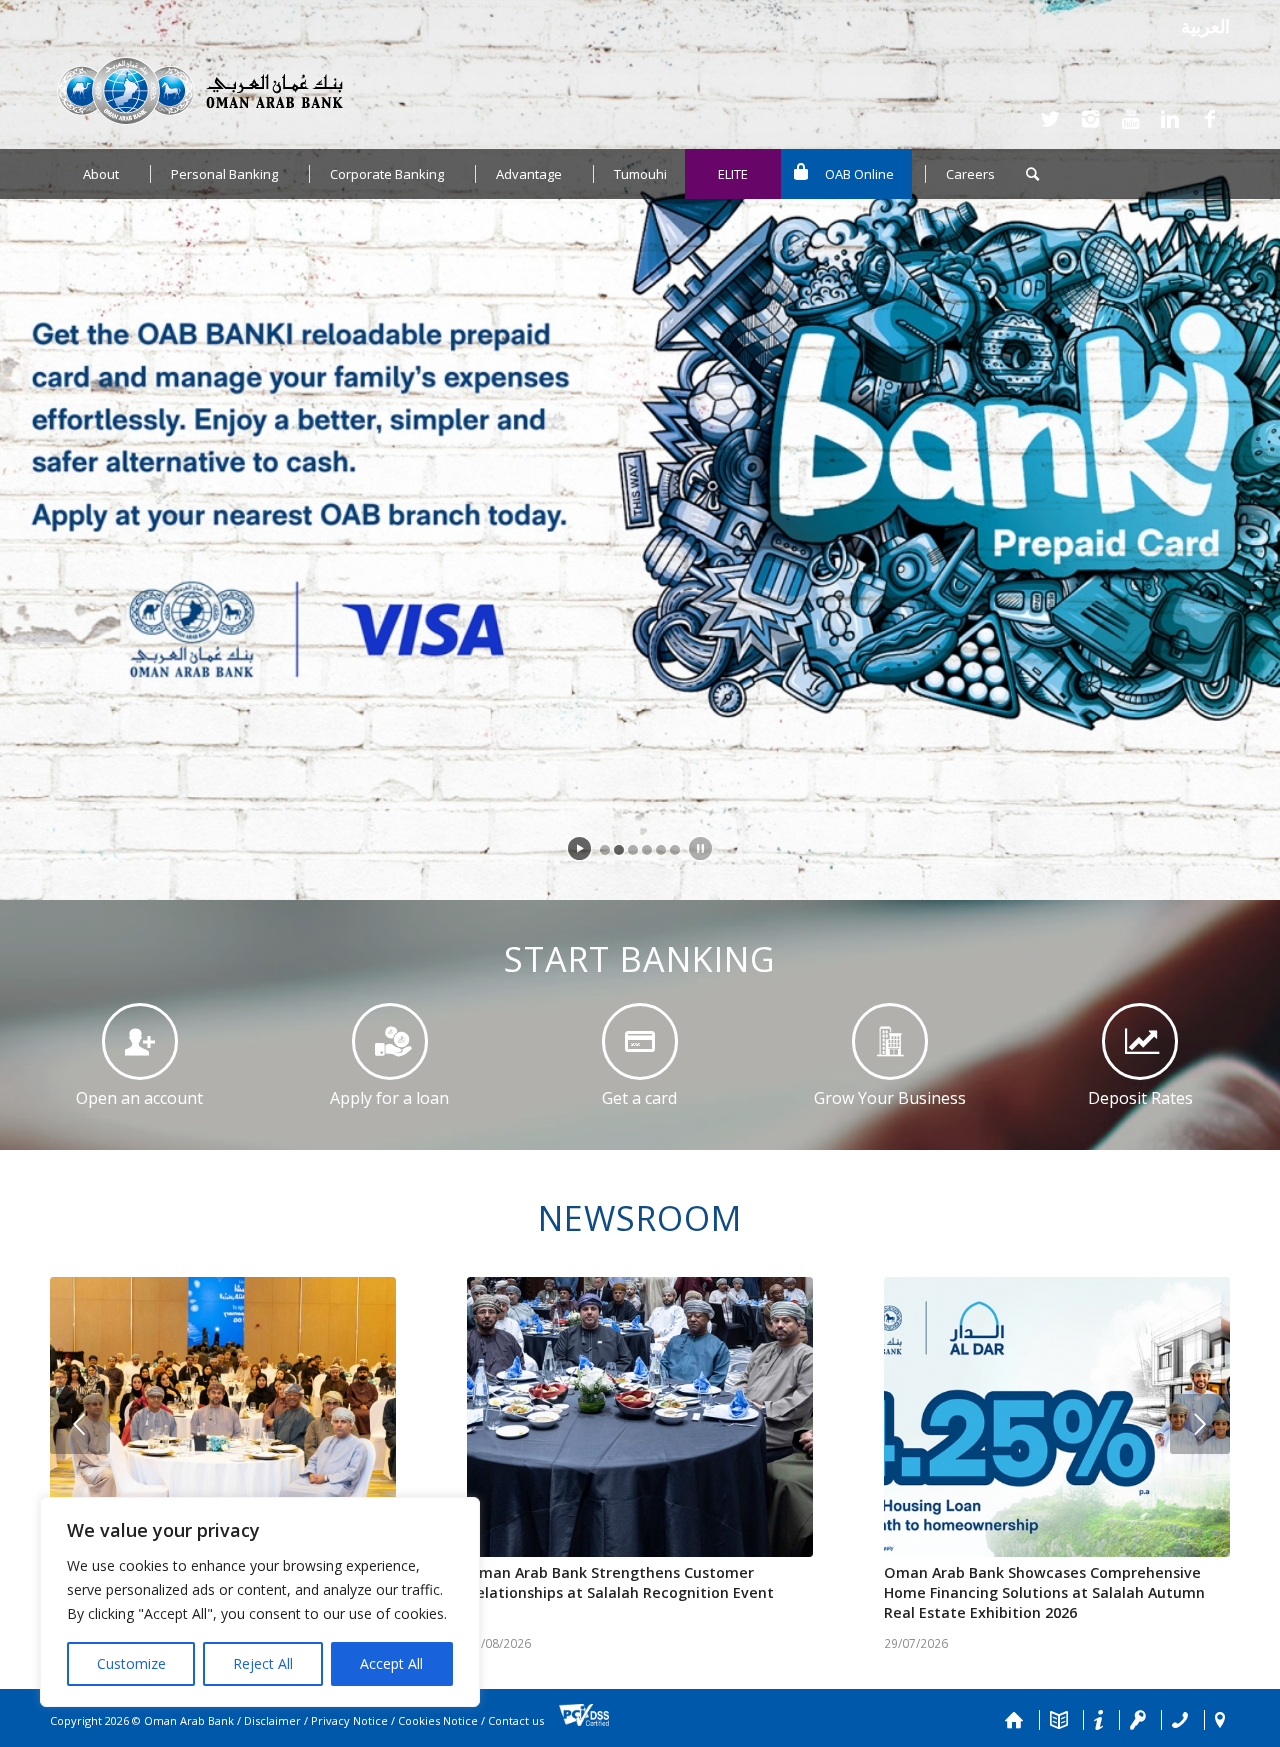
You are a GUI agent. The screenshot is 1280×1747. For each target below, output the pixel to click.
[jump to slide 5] (661, 850)
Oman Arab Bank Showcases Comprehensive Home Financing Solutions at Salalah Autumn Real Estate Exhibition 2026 (1044, 1592)
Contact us (516, 1721)
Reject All (263, 1663)
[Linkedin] (1170, 119)
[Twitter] (1050, 119)
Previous (80, 1424)
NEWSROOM (640, 1218)
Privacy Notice (349, 1721)
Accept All (391, 1663)
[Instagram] (1090, 119)
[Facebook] (1210, 119)
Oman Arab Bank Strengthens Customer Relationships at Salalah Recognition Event (620, 1582)
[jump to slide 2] (619, 850)
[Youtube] (1130, 119)
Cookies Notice (438, 1721)
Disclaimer (272, 1721)
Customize (131, 1663)
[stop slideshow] (700, 848)
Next (1200, 1424)
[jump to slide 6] (675, 850)
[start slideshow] (579, 848)
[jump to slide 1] (605, 850)
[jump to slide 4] (647, 850)
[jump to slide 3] (633, 850)
